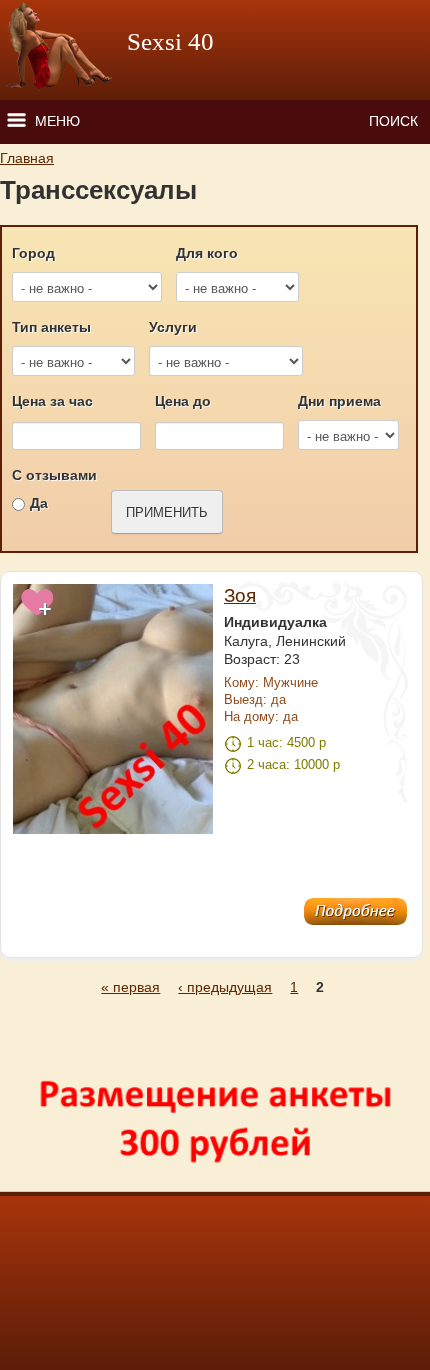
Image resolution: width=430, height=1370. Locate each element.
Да (39, 503)
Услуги (173, 327)
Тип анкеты (51, 327)
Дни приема (339, 401)
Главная (27, 158)
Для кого (207, 253)
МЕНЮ (57, 121)
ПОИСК (393, 121)
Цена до (183, 401)
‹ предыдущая (225, 987)
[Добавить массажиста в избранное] (38, 613)
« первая (130, 987)
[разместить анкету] (213, 1182)
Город (33, 253)
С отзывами (54, 475)
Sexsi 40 (170, 41)
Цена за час (52, 401)
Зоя (240, 595)
